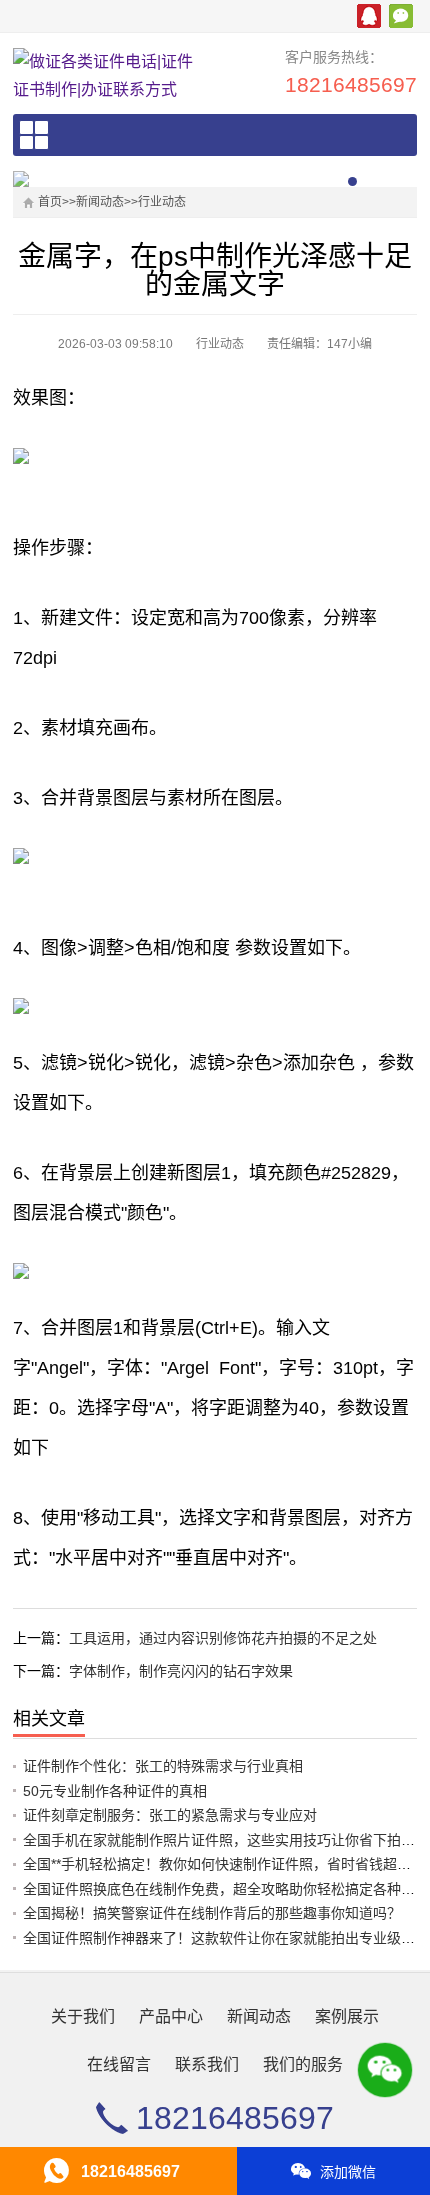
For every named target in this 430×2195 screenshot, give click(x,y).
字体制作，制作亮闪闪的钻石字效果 (181, 1671)
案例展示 (347, 2016)
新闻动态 (100, 202)
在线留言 (119, 2064)
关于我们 (83, 2016)
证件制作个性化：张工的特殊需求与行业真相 (163, 1766)
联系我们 (207, 2064)
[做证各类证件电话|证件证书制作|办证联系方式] (105, 76)
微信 (401, 16)
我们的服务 (303, 2064)
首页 (50, 202)
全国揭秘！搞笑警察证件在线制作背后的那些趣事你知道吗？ (212, 1913)
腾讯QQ (369, 16)
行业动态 (162, 202)
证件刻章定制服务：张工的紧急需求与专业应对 (170, 1815)
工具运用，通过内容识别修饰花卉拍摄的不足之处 (223, 1638)
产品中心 (171, 2016)
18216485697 (351, 84)
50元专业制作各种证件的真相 (115, 1791)
